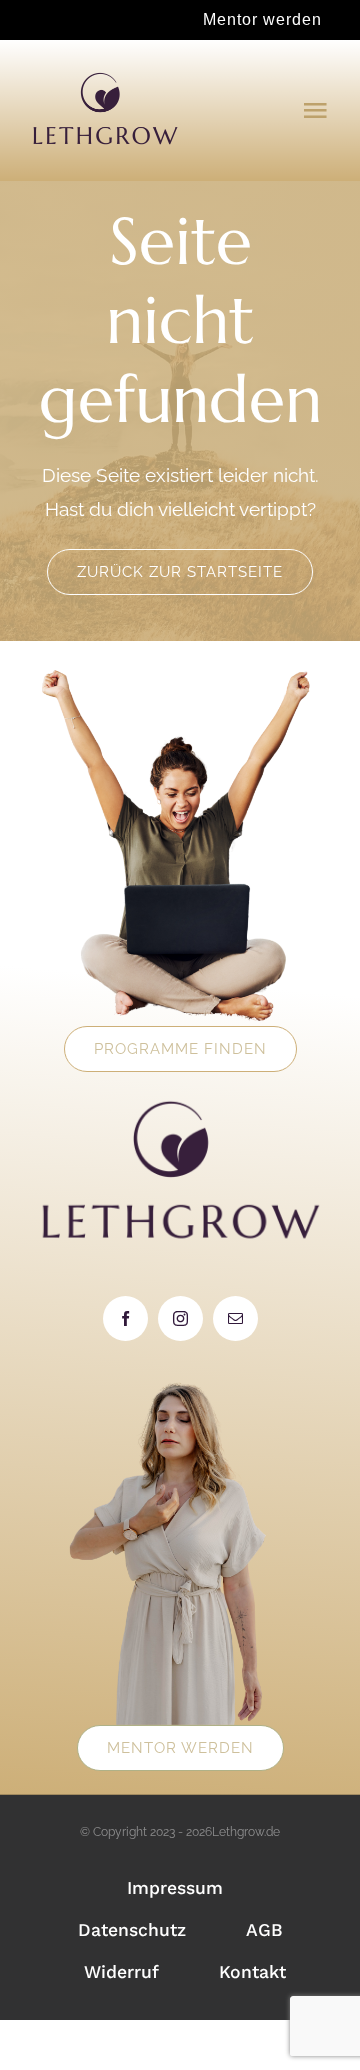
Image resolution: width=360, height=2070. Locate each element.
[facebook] (125, 1318)
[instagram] (180, 1318)
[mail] (235, 1318)
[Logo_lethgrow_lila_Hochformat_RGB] (105, 79)
